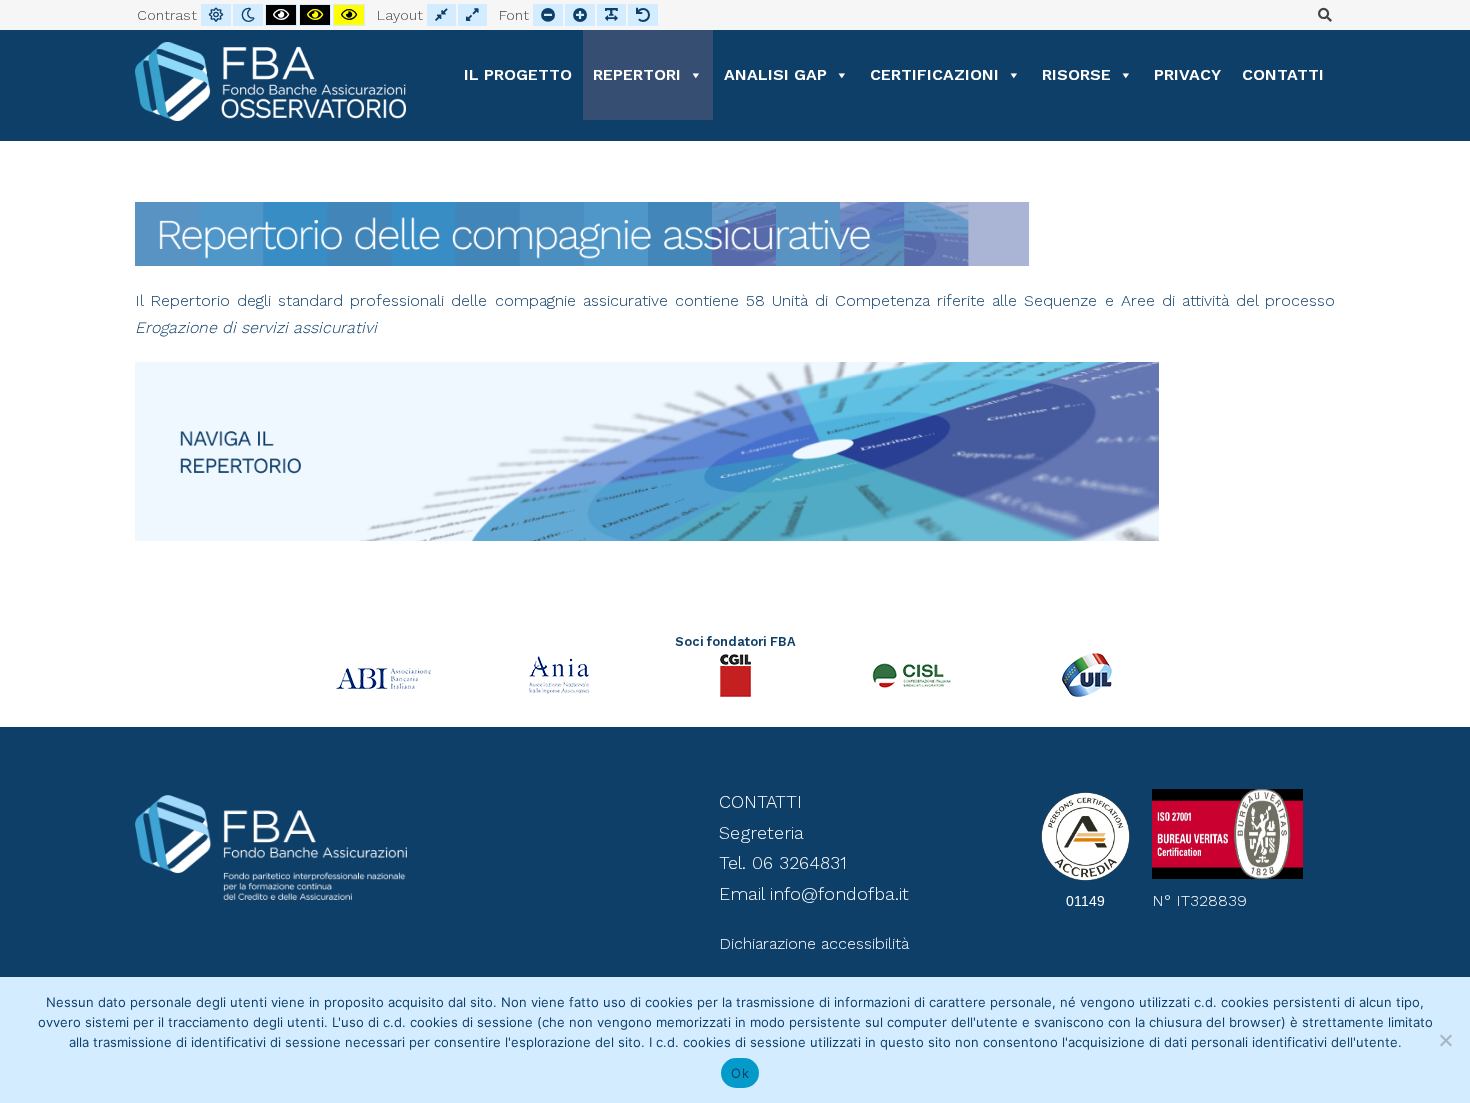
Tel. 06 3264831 (783, 862)
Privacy (1187, 74)
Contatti (1283, 74)
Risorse (1076, 74)
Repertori (637, 74)
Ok (740, 1073)
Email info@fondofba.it (814, 893)
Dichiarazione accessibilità (814, 943)
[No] (1445, 1040)
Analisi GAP (775, 74)
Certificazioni (934, 74)
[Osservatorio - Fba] (270, 81)
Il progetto (518, 74)
